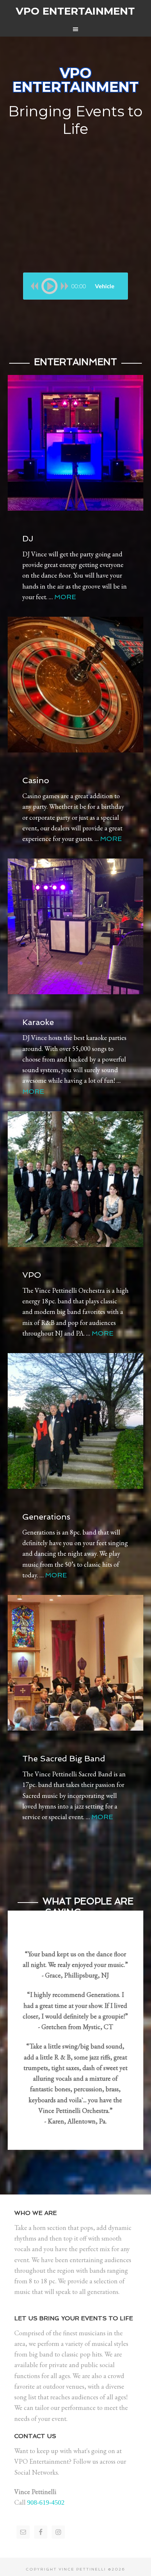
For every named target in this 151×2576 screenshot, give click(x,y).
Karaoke (38, 1022)
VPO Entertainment (75, 11)
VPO (32, 1275)
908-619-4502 (46, 2502)
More (65, 597)
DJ (28, 538)
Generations (46, 1517)
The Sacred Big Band (64, 1758)
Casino (36, 780)
